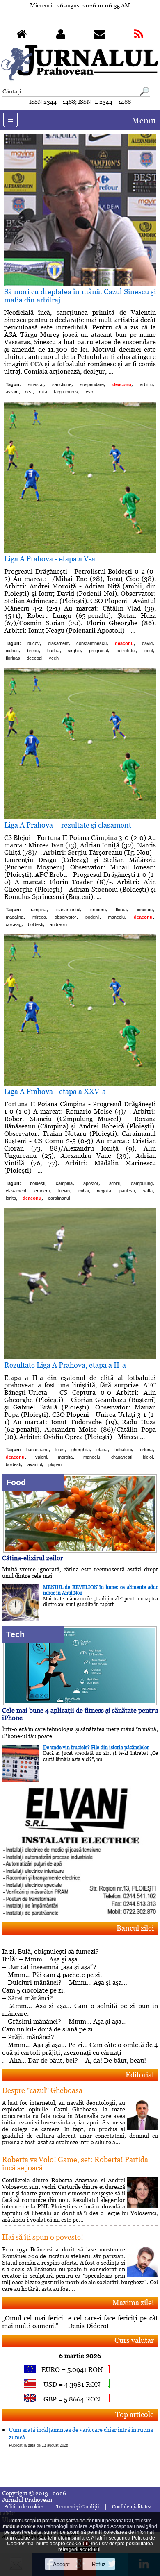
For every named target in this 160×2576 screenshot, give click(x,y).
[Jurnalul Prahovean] (22, 36)
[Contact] (100, 36)
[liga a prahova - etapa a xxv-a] (80, 1084)
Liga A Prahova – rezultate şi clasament (68, 825)
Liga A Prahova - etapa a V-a (50, 559)
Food (16, 1482)
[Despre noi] (61, 36)
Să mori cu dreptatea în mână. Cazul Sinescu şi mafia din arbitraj (80, 296)
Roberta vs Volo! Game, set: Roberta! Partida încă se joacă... (75, 2164)
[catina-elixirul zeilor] (80, 1551)
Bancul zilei (135, 1928)
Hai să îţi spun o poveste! (43, 2237)
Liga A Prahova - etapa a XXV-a (55, 1091)
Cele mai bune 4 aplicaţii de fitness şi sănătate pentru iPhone (80, 1714)
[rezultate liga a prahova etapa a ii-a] (80, 1357)
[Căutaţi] (144, 94)
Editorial (140, 2075)
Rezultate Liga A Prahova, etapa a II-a (65, 1365)
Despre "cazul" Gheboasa (42, 2090)
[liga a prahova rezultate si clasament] (80, 817)
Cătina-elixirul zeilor (33, 1558)
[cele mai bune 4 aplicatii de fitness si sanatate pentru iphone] (80, 1703)
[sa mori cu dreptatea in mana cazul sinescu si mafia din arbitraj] (80, 284)
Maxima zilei (133, 2303)
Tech (15, 1634)
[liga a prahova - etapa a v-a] (80, 551)
